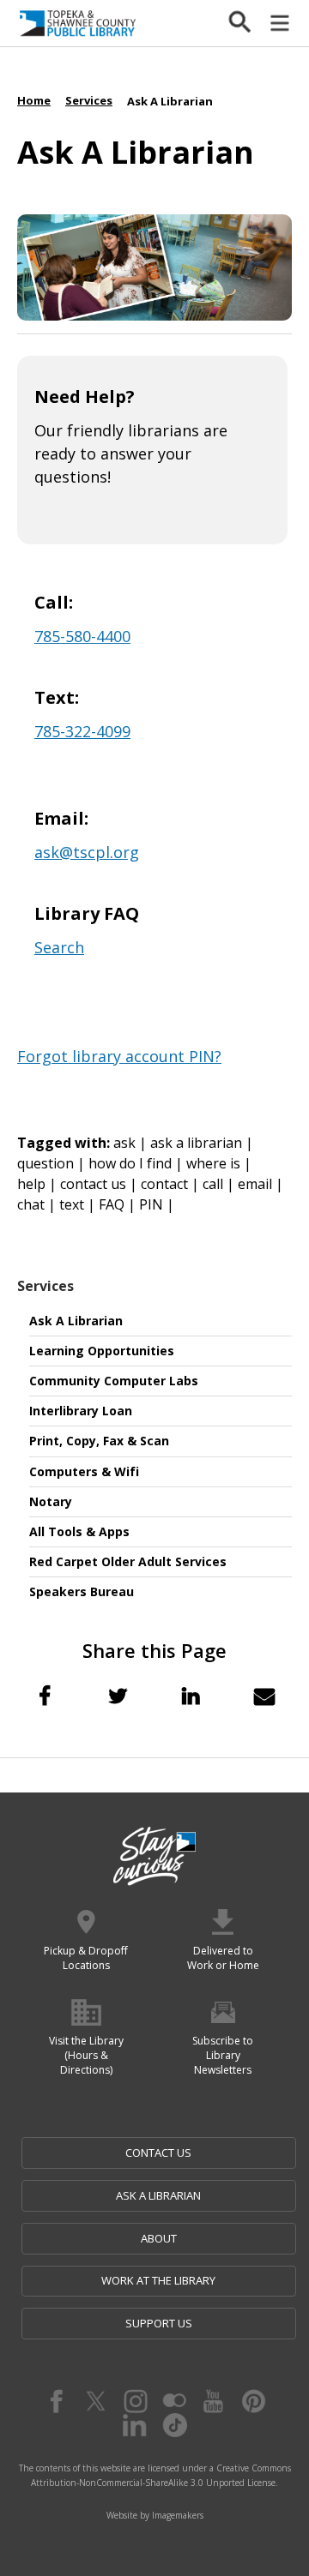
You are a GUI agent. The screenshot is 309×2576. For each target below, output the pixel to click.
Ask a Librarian (158, 2195)
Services (45, 1286)
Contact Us (158, 2153)
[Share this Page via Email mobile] (264, 1696)
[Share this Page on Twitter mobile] (118, 1696)
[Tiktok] (174, 2425)
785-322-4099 (82, 731)
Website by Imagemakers (155, 2515)
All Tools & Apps (79, 1531)
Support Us (159, 2323)
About (159, 2238)
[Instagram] (135, 2401)
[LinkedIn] (135, 2425)
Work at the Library (158, 2280)
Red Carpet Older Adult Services (128, 1561)
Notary (51, 1501)
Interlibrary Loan (81, 1411)
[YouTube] (214, 2401)
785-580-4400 (82, 636)
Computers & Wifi (84, 1471)
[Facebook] (56, 2401)
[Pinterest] (253, 2401)
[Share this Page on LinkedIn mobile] (191, 1696)
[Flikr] (174, 2401)
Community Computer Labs (114, 1381)
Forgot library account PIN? (119, 1056)
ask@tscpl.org (87, 852)
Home (34, 100)
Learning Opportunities (102, 1351)
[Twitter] (95, 2401)
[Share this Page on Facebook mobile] (45, 1696)
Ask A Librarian (76, 1321)
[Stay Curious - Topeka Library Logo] (154, 1857)
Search (59, 947)
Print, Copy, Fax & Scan (99, 1441)
